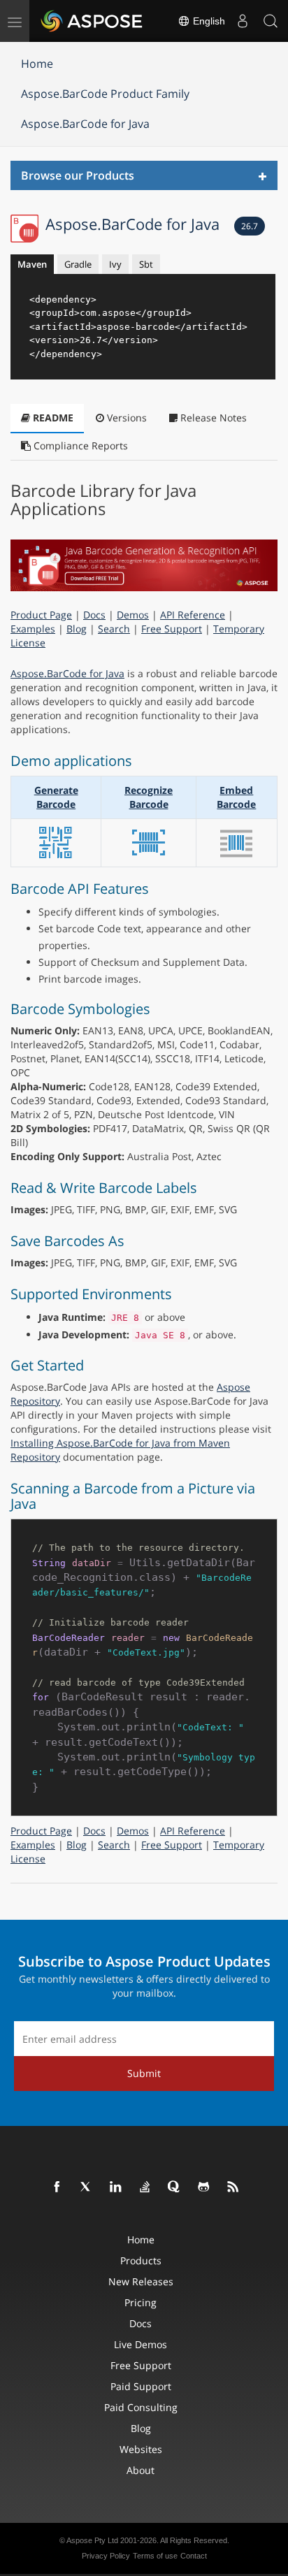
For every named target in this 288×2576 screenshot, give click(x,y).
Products (141, 2260)
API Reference (193, 615)
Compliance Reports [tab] (79, 446)
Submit (144, 2073)
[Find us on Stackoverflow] (145, 2187)
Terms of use (155, 2556)
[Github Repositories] (204, 2187)
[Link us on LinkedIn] (116, 2187)
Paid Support (141, 2386)
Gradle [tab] (78, 264)
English (208, 21)
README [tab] (52, 418)
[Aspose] (92, 21)
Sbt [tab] (146, 264)
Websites (141, 2449)
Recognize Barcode (149, 797)
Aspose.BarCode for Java (85, 124)
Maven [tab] (32, 264)
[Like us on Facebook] (57, 2187)
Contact (194, 2556)
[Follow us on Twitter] (87, 2187)
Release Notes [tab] (212, 418)
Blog (77, 629)
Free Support (172, 629)
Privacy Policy (106, 2556)
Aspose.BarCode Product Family (105, 94)
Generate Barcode (56, 797)
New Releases (141, 2281)
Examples (33, 629)
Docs (94, 615)
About (141, 2470)
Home (37, 64)
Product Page (41, 615)
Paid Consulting (141, 2407)
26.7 (250, 226)
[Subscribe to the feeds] (233, 2187)
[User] (243, 21)
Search (114, 629)
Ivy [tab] (115, 264)
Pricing (141, 2302)
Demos (133, 615)
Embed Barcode (236, 797)
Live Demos (141, 2344)
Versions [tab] (125, 418)
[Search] (271, 21)
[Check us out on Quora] (175, 2187)
